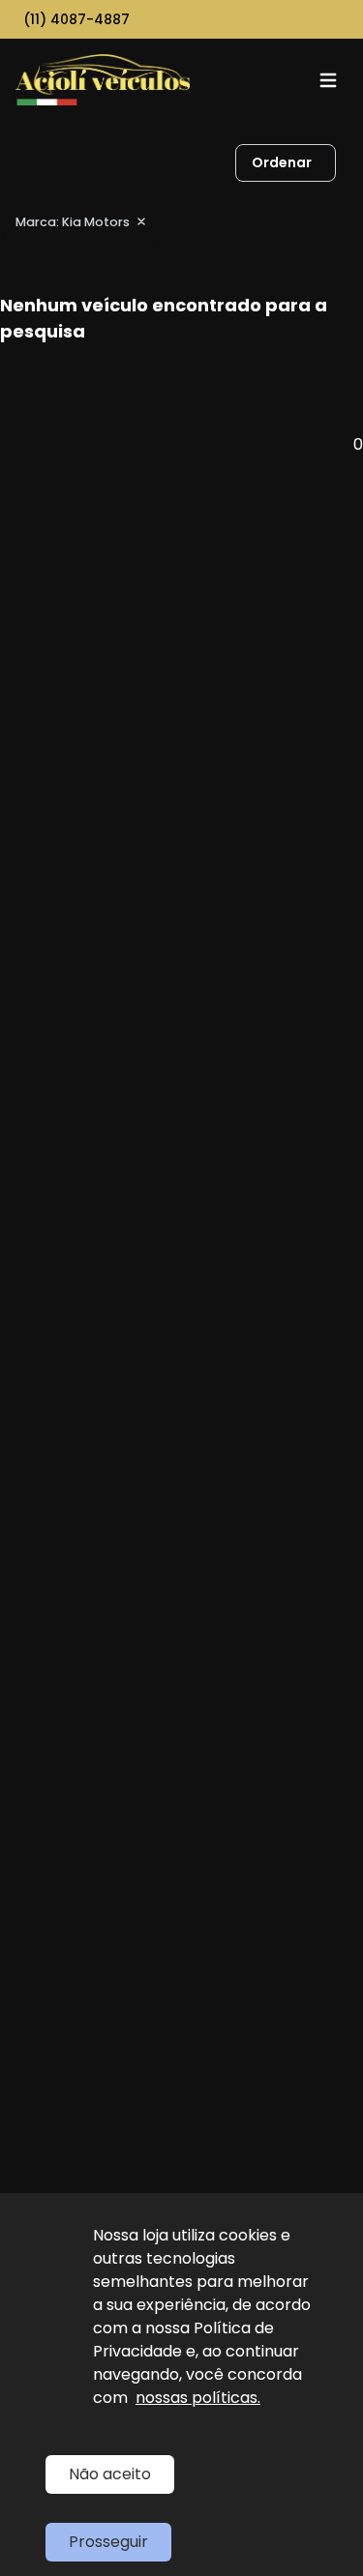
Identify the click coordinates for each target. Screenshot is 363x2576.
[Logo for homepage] (103, 80)
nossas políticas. (198, 2398)
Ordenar (282, 162)
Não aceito (110, 2474)
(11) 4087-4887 (76, 19)
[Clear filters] (141, 221)
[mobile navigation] (328, 80)
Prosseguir (108, 2542)
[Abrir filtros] (355, 163)
